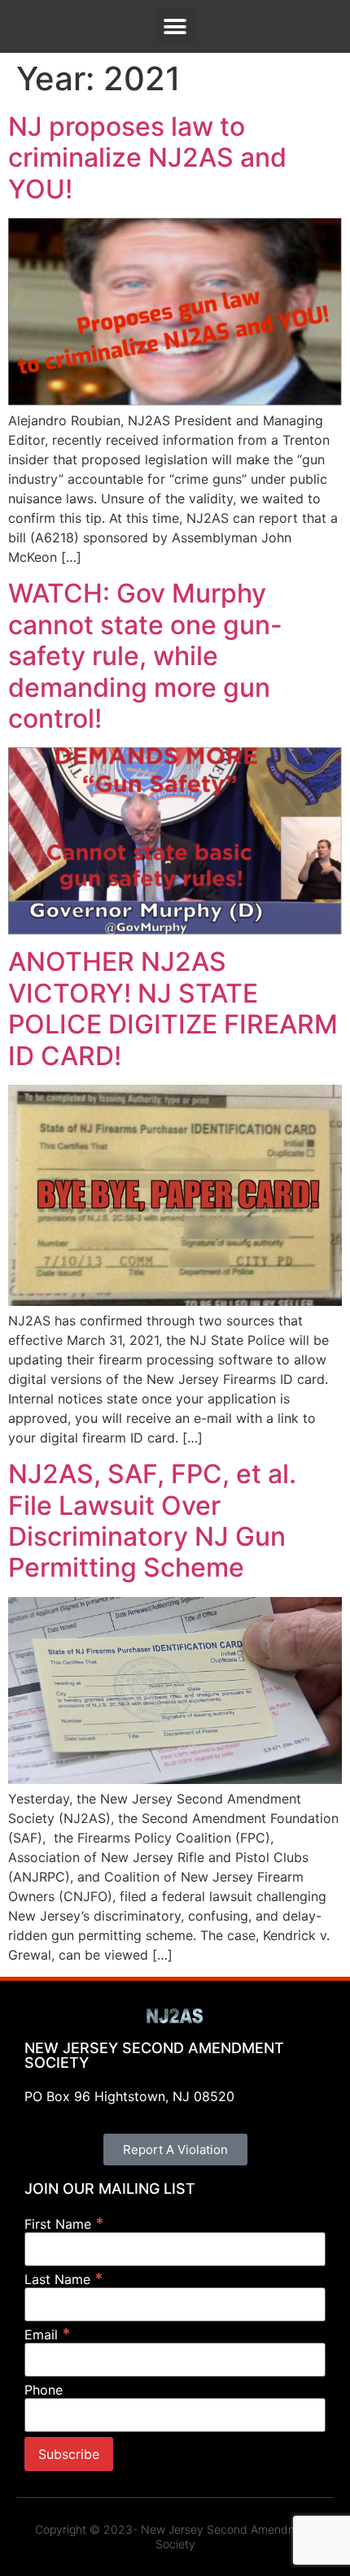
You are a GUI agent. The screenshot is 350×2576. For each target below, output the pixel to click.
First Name (64, 2224)
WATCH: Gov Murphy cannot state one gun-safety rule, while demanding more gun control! (145, 656)
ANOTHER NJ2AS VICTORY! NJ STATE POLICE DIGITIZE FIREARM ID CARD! (173, 1008)
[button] (175, 26)
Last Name (64, 2279)
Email (48, 2334)
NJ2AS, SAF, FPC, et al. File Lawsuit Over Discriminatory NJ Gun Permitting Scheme (152, 1521)
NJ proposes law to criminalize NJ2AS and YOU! (147, 158)
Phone (44, 2390)
